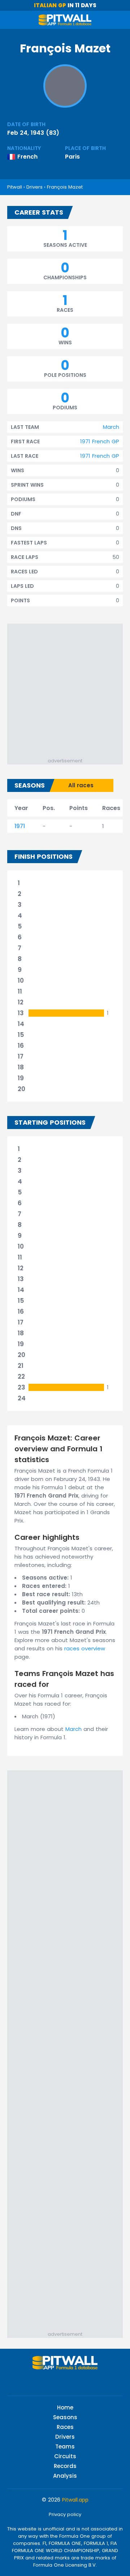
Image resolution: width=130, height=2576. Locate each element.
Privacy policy (65, 2514)
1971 (20, 826)
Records (65, 2466)
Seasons (65, 2417)
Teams (65, 2446)
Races (65, 2427)
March (111, 427)
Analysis (65, 2476)
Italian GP (50, 5)
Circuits (65, 2456)
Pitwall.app (75, 2500)
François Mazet (65, 187)
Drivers (34, 187)
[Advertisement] (65, 689)
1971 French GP (100, 441)
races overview (85, 1648)
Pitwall (15, 187)
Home (65, 2407)
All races (81, 785)
